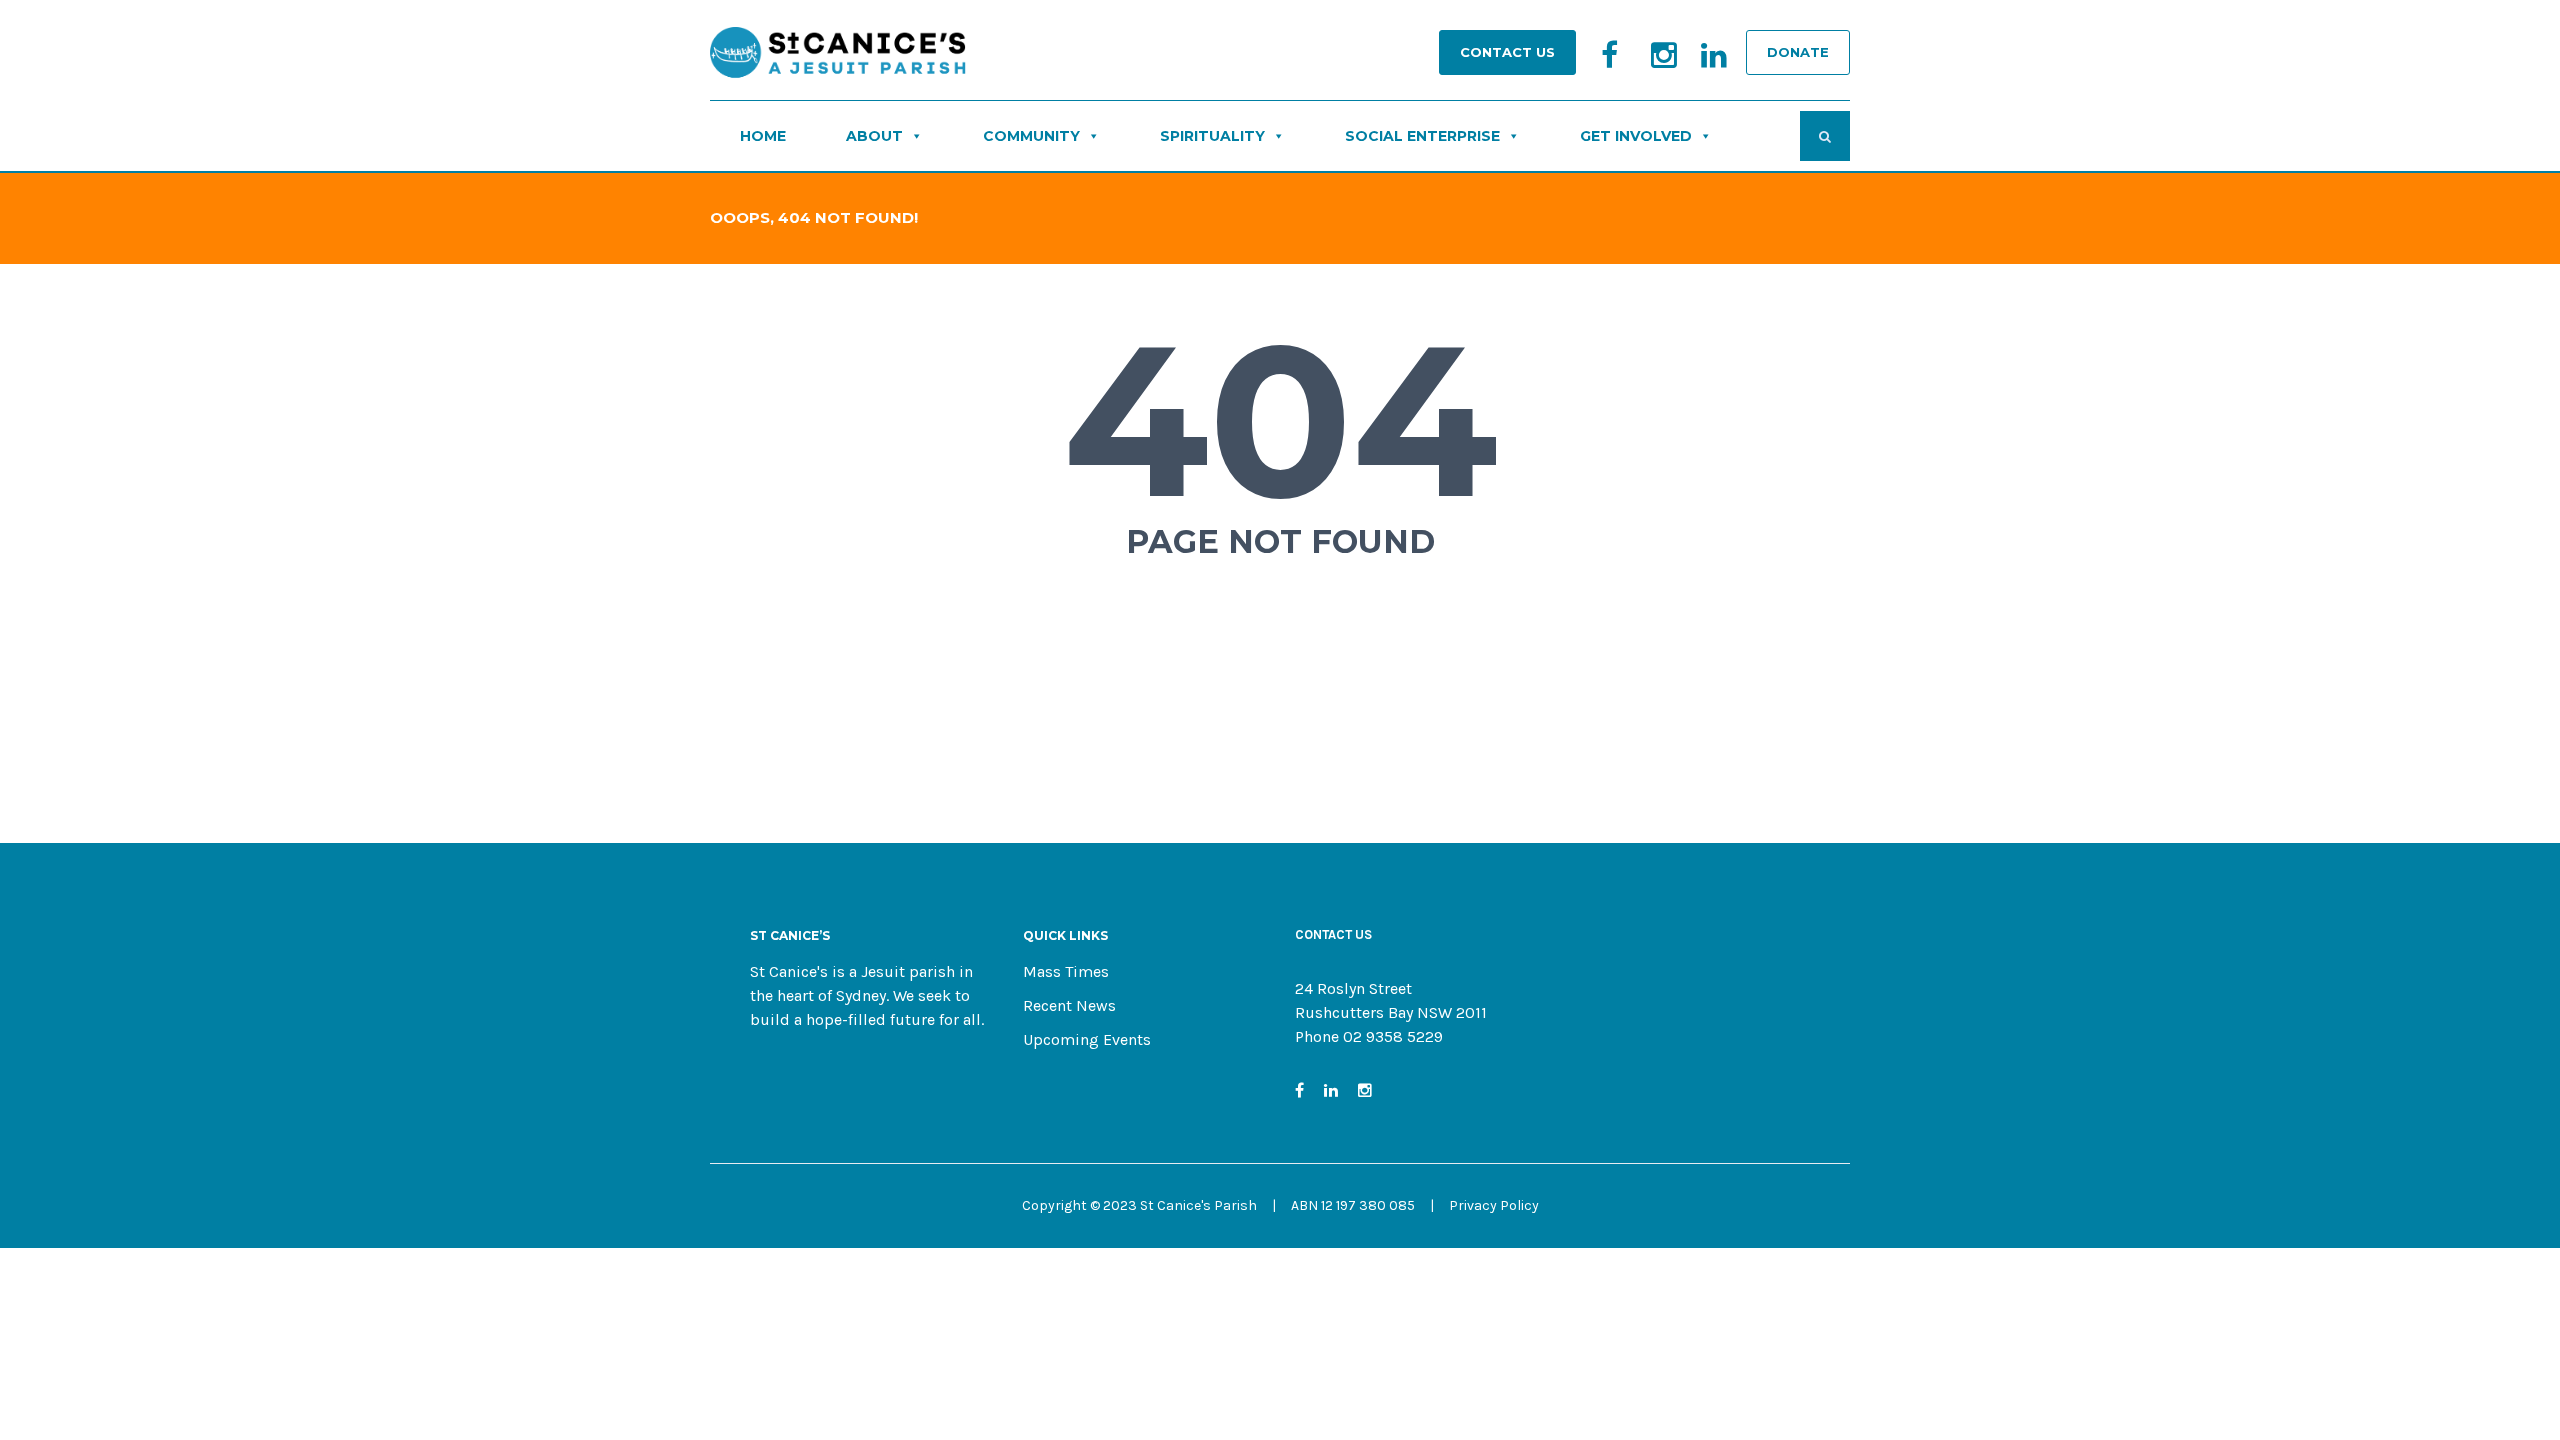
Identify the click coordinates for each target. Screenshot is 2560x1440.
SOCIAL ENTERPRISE (1422, 136)
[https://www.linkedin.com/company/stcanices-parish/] (1331, 1090)
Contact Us (1507, 52)
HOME (763, 136)
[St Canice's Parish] (840, 58)
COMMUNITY (1031, 136)
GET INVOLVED (1636, 136)
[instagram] (1651, 65)
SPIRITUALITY (1212, 136)
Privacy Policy (1494, 1205)
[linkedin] (1701, 65)
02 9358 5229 (1393, 1036)
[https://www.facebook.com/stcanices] (1299, 1090)
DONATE (1798, 52)
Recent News (1069, 1005)
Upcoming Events (1087, 1039)
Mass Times (1066, 971)
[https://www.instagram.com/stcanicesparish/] (1365, 1090)
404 (1280, 420)
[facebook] (1601, 65)
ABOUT (874, 136)
